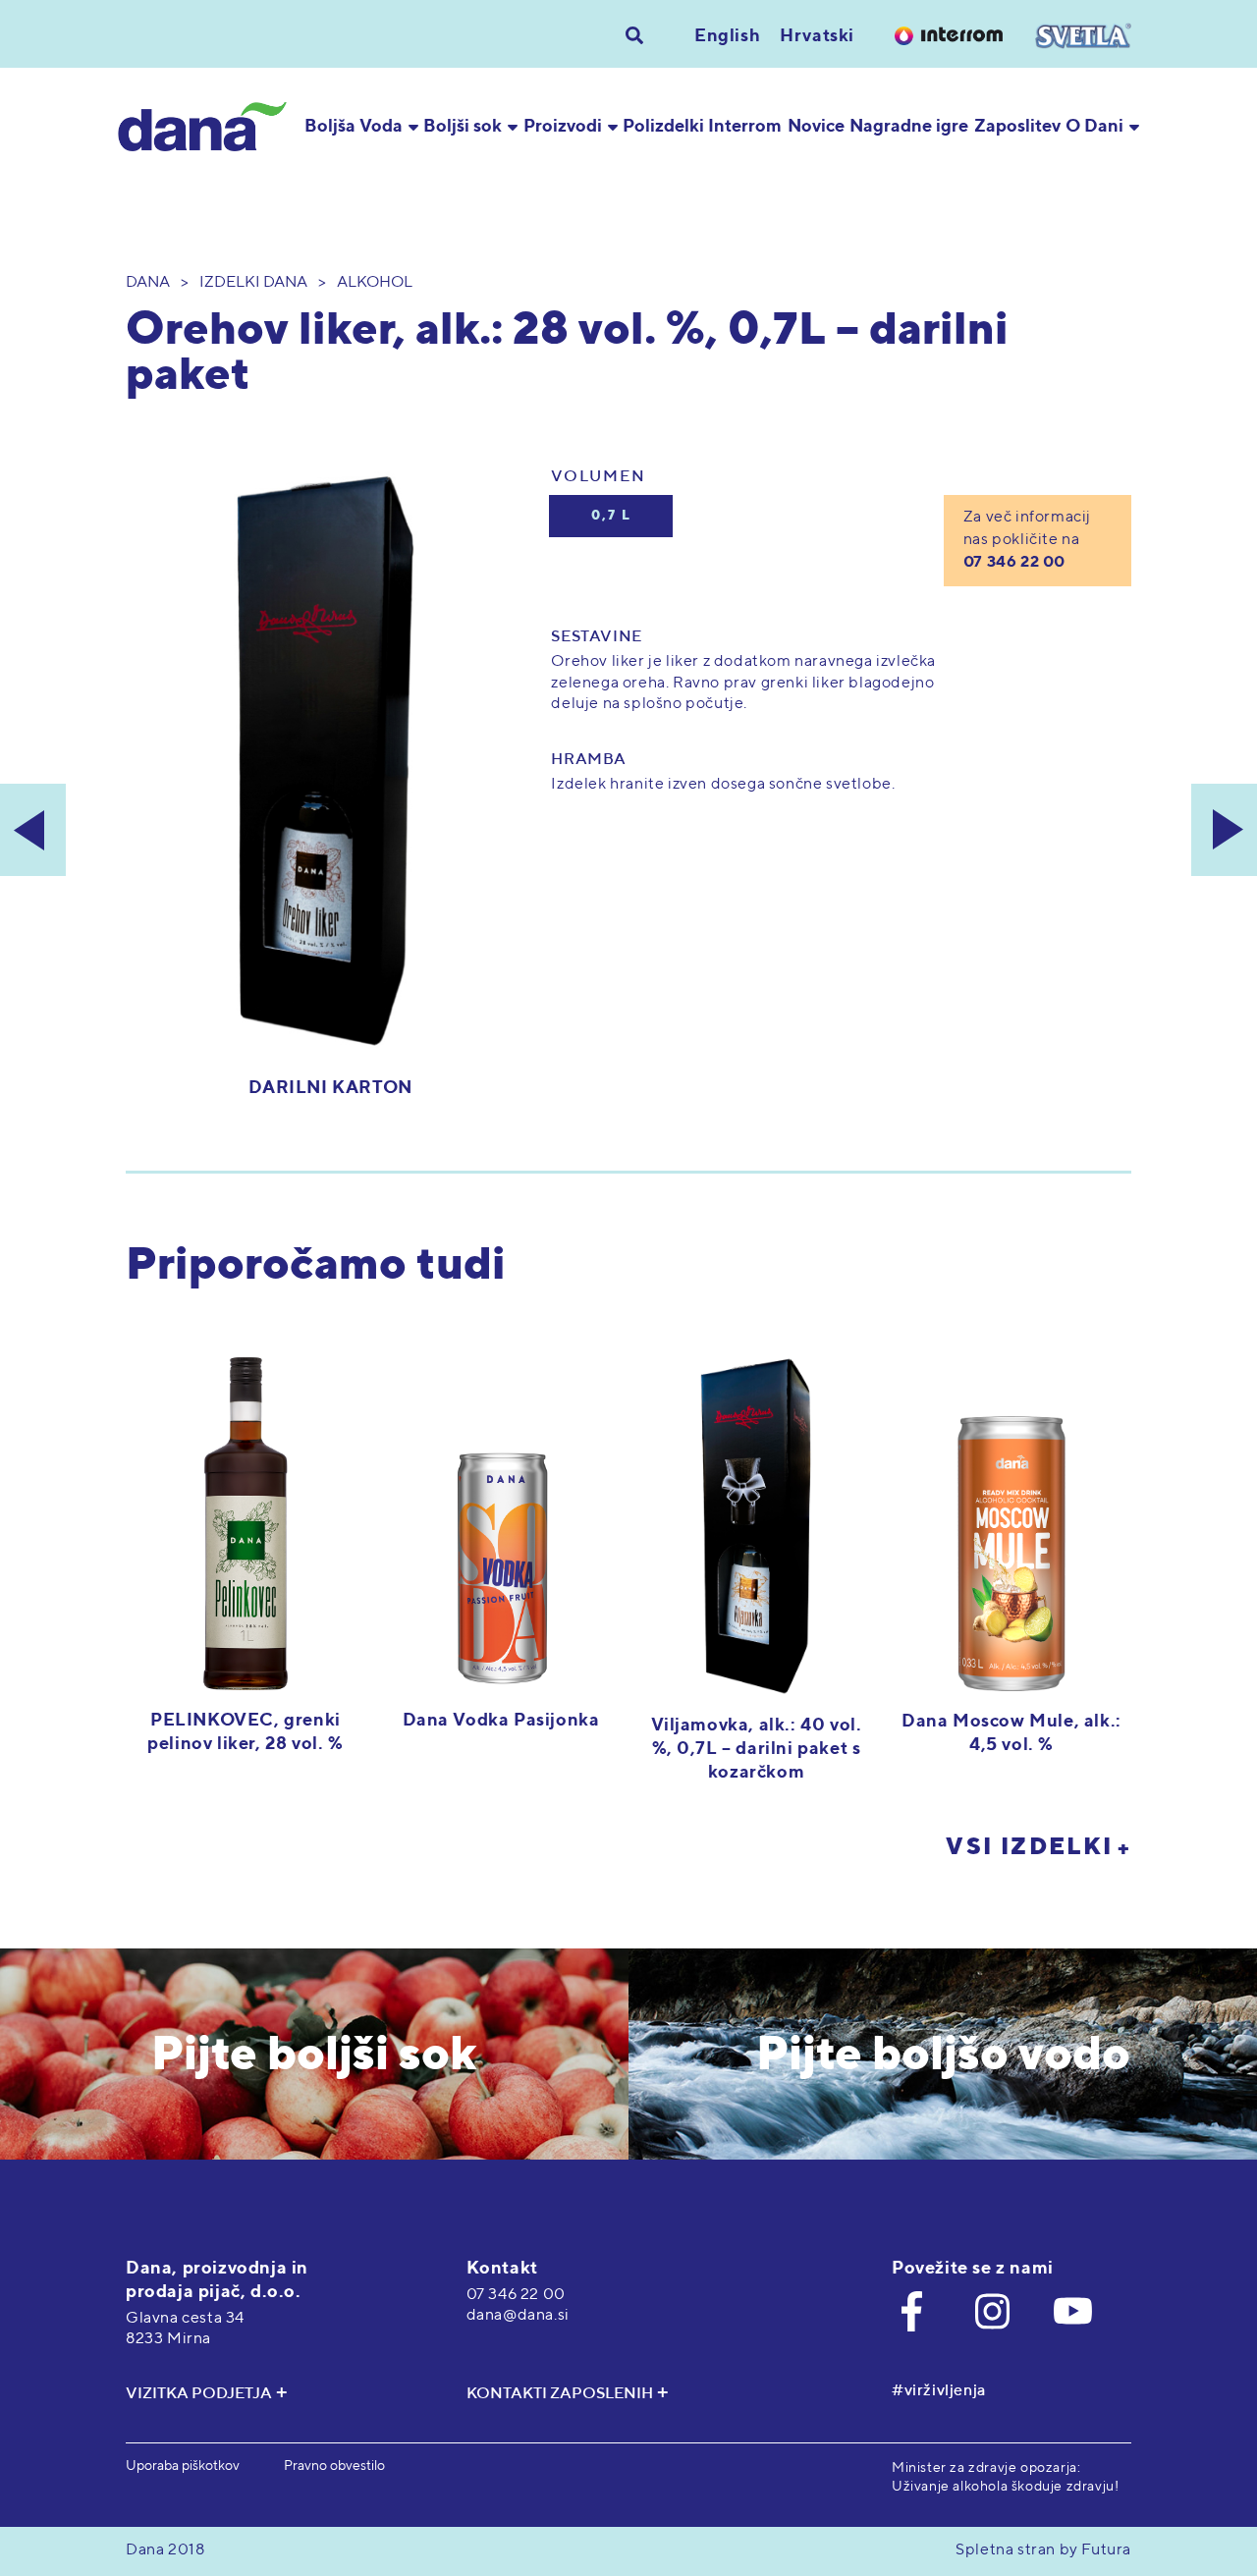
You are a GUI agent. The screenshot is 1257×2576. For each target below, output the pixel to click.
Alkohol (375, 283)
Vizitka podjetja (199, 2394)
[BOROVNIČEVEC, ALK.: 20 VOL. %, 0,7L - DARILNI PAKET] (33, 830)
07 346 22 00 (1014, 563)
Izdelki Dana (253, 283)
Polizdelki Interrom (702, 127)
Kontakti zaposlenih (560, 2394)
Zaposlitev (1017, 127)
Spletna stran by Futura (1043, 2550)
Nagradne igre (909, 127)
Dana (148, 283)
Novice (816, 127)
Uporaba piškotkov (183, 2466)
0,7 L (611, 516)
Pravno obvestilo (334, 2466)
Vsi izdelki (1029, 1847)
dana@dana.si (518, 2316)
